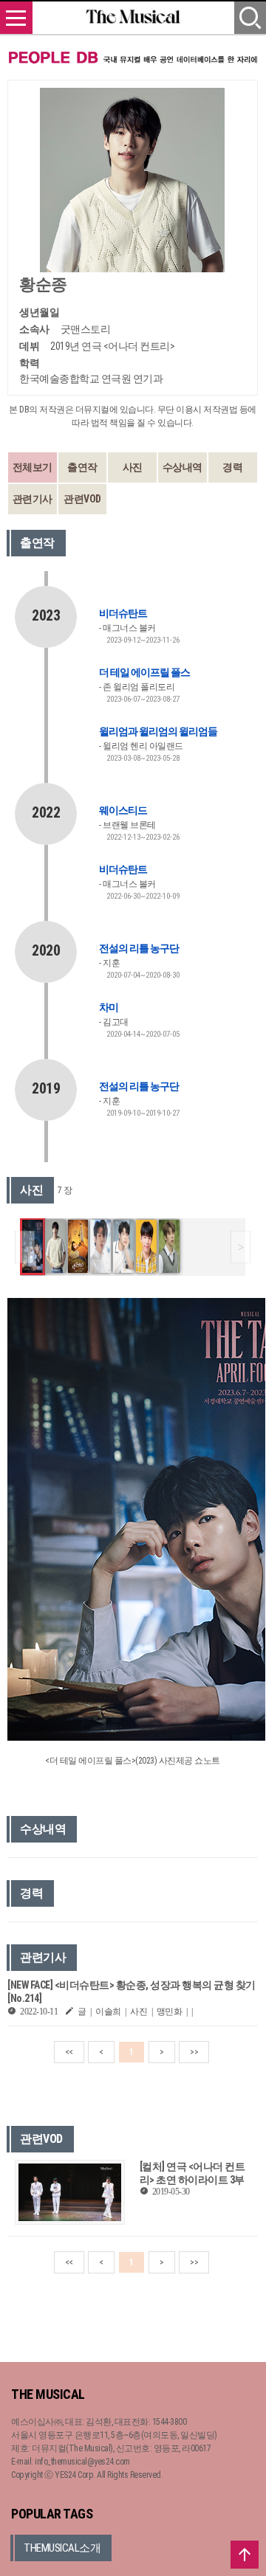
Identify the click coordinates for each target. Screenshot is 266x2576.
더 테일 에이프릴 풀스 (144, 672)
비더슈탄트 (123, 613)
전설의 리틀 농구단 (139, 948)
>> (194, 2052)
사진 (133, 467)
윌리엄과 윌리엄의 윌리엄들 (158, 731)
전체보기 (33, 467)
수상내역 (183, 467)
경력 (232, 467)
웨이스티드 (123, 810)
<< (69, 2052)
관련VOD (82, 499)
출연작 (82, 467)
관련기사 (33, 499)
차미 (109, 1007)
